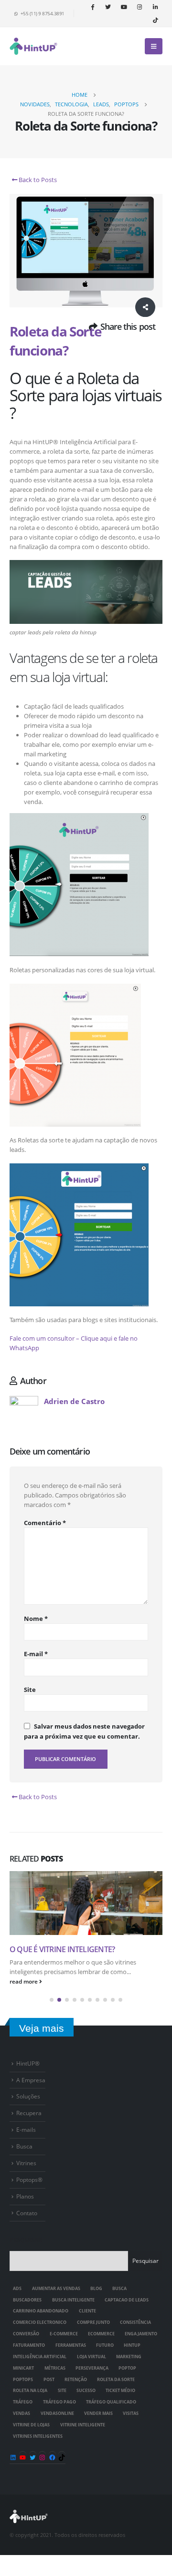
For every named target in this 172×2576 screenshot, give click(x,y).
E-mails (26, 2129)
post (49, 2380)
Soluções (28, 2096)
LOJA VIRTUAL (91, 2357)
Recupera (29, 2113)
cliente (87, 2311)
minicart (23, 2368)
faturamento (29, 2345)
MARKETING (129, 2357)
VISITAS (131, 2413)
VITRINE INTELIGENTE (83, 2425)
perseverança (92, 2368)
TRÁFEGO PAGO (59, 2402)
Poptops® (29, 2179)
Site (30, 1690)
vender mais (98, 2413)
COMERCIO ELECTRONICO (40, 2322)
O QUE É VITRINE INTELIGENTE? (62, 1949)
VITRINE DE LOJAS (31, 2425)
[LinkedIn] (155, 7)
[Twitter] (108, 7)
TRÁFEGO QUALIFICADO (111, 2402)
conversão (26, 2334)
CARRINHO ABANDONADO (41, 2311)
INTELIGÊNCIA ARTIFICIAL (40, 2357)
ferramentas (71, 2345)
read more (24, 1981)
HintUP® (28, 2063)
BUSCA (119, 2289)
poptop (127, 2368)
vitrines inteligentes (38, 2436)
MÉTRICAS (55, 2368)
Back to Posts (37, 180)
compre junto (93, 2322)
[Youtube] (124, 7)
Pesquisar (26, 2240)
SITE (62, 2391)
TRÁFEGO (23, 2402)
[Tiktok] (155, 20)
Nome (36, 1619)
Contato (27, 2213)
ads (17, 2289)
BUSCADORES (27, 2300)
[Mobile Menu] (154, 46)
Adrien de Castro (74, 1401)
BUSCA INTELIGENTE (73, 2300)
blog (96, 2289)
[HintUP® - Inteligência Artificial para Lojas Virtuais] (33, 46)
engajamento (141, 2334)
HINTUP (132, 2345)
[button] (52, 2000)
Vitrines (26, 2163)
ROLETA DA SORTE (116, 2380)
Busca (24, 2146)
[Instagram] (140, 7)
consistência (135, 2322)
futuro (105, 2345)
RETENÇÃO (76, 2380)
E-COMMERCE (64, 2334)
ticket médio (120, 2391)
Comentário (45, 1523)
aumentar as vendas (56, 2289)
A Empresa (31, 2080)
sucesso (86, 2391)
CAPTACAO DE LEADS (127, 2300)
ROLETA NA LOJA (30, 2391)
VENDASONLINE (57, 2413)
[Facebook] (92, 7)
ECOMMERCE (101, 2334)
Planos (25, 2196)
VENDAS (21, 2413)
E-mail (36, 1654)
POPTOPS (23, 2380)
